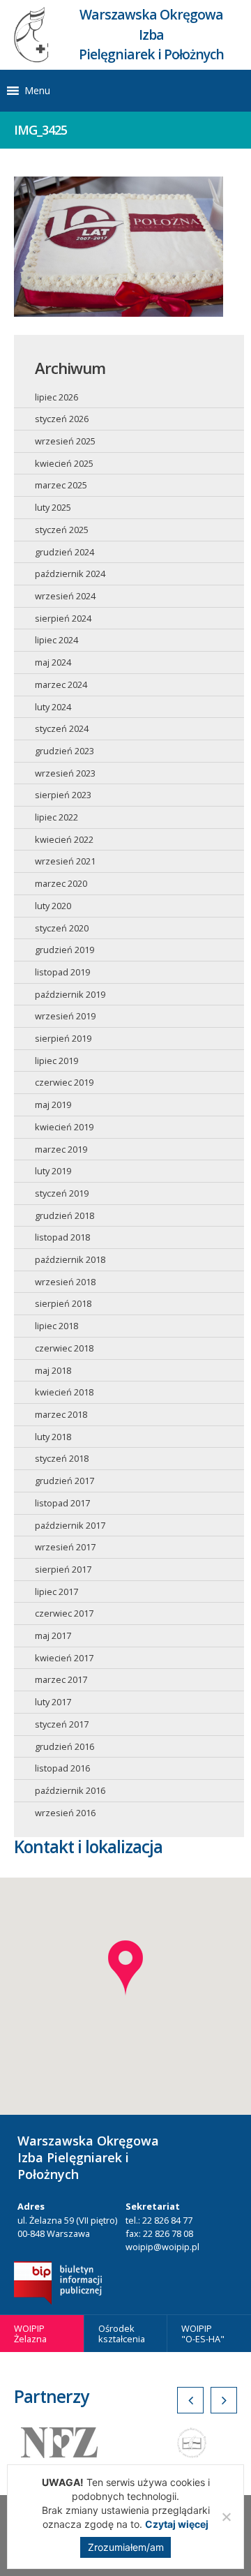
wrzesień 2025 (65, 441)
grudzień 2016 (64, 1746)
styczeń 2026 (62, 419)
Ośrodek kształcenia (122, 2334)
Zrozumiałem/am (126, 2547)
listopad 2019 (62, 972)
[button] (37, 91)
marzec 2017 (61, 1679)
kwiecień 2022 (64, 839)
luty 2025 (53, 507)
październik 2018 (70, 1259)
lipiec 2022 (56, 817)
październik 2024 (70, 574)
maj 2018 (53, 1370)
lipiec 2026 (56, 397)
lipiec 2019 (56, 1061)
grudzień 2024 (64, 552)
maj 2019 (53, 1104)
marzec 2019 (61, 1149)
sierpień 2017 (63, 1569)
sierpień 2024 (63, 618)
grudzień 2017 (64, 1481)
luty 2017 (53, 1702)
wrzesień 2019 (65, 1016)
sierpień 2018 (63, 1303)
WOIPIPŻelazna (30, 2334)
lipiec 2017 (56, 1592)
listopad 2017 (62, 1503)
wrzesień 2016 (65, 1813)
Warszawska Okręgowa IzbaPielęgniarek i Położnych (151, 35)
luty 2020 (53, 906)
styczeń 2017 (62, 1724)
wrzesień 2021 (65, 861)
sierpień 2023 (63, 795)
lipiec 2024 (56, 640)
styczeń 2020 (62, 928)
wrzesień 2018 (65, 1282)
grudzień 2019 (64, 950)
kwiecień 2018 (64, 1392)
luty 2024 (53, 707)
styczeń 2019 (62, 1193)
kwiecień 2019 (64, 1127)
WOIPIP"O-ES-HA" (203, 2334)
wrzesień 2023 (65, 773)
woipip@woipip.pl (162, 2247)
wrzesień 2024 (65, 596)
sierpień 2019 (63, 1038)
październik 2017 (70, 1525)
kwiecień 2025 (64, 463)
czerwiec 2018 (64, 1348)
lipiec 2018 (56, 1326)
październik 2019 (70, 994)
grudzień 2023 (64, 751)
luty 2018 (53, 1437)
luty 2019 (53, 1171)
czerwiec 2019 (64, 1082)
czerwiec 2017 (64, 1613)
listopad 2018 (62, 1237)
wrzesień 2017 (65, 1547)
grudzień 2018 (64, 1215)
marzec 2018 (61, 1414)
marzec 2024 (61, 684)
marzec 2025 (61, 485)
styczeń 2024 (62, 728)
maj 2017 (53, 1635)
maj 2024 (53, 662)
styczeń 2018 (62, 1458)
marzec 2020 (61, 883)
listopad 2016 (62, 1768)
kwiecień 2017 (64, 1658)
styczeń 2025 (62, 530)
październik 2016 (70, 1790)
